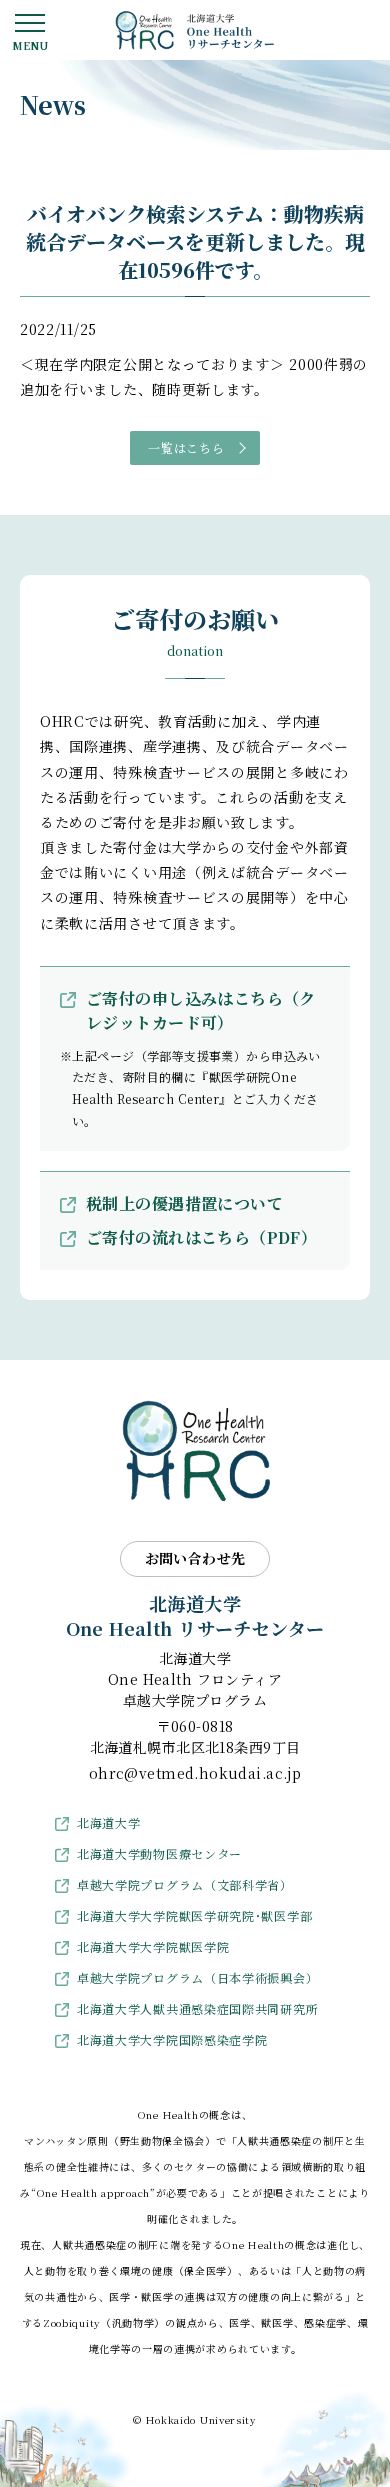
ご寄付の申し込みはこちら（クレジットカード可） (201, 1010)
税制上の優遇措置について (184, 1203)
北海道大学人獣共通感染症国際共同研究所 (197, 2008)
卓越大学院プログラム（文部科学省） (185, 1884)
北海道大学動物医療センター (159, 1853)
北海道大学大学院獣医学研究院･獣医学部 (194, 1915)
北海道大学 (109, 1822)
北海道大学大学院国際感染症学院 (172, 2039)
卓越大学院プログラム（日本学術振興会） (197, 1977)
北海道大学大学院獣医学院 (153, 1946)
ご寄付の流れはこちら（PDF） (201, 1237)
